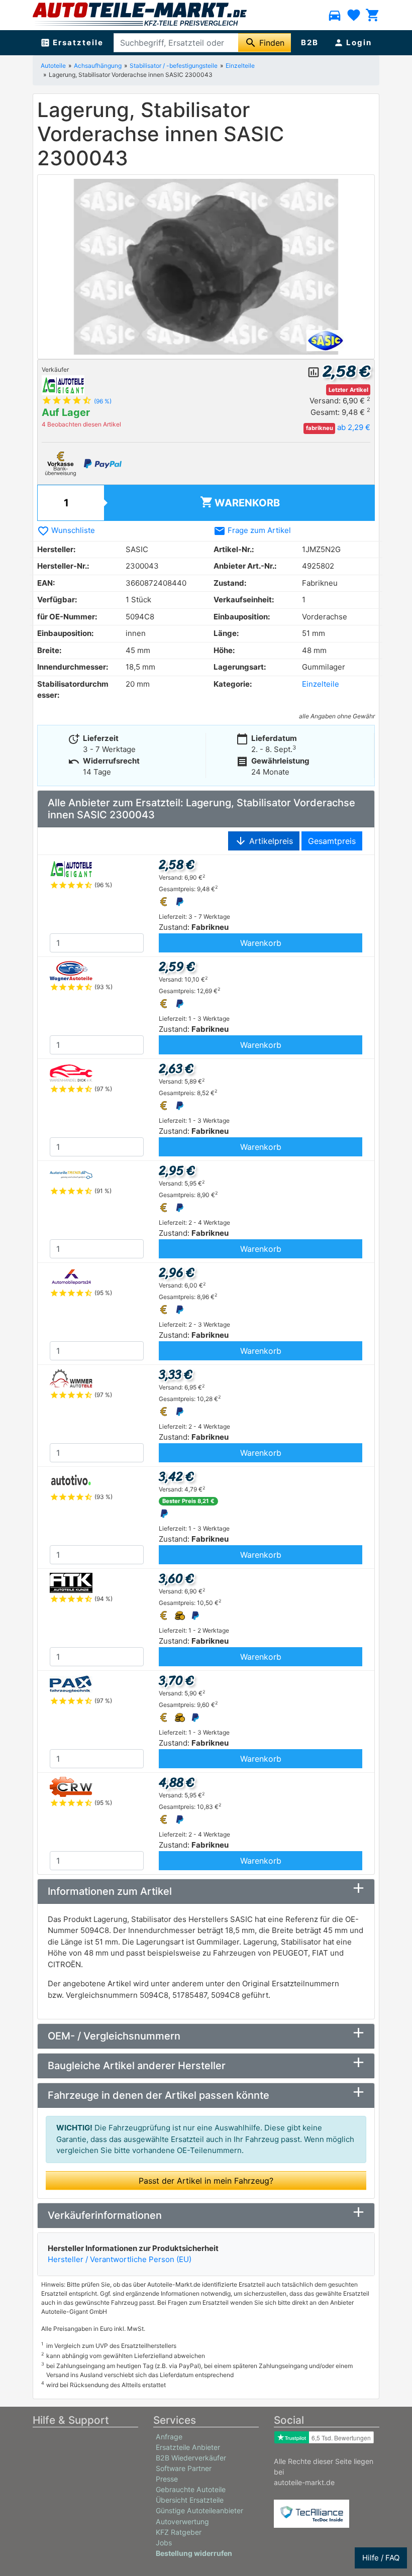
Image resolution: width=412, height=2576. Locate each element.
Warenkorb (240, 502)
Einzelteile (321, 684)
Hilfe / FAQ (381, 2558)
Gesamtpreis (332, 841)
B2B (310, 42)
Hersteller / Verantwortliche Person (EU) (120, 2259)
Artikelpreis (264, 841)
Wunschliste (66, 530)
